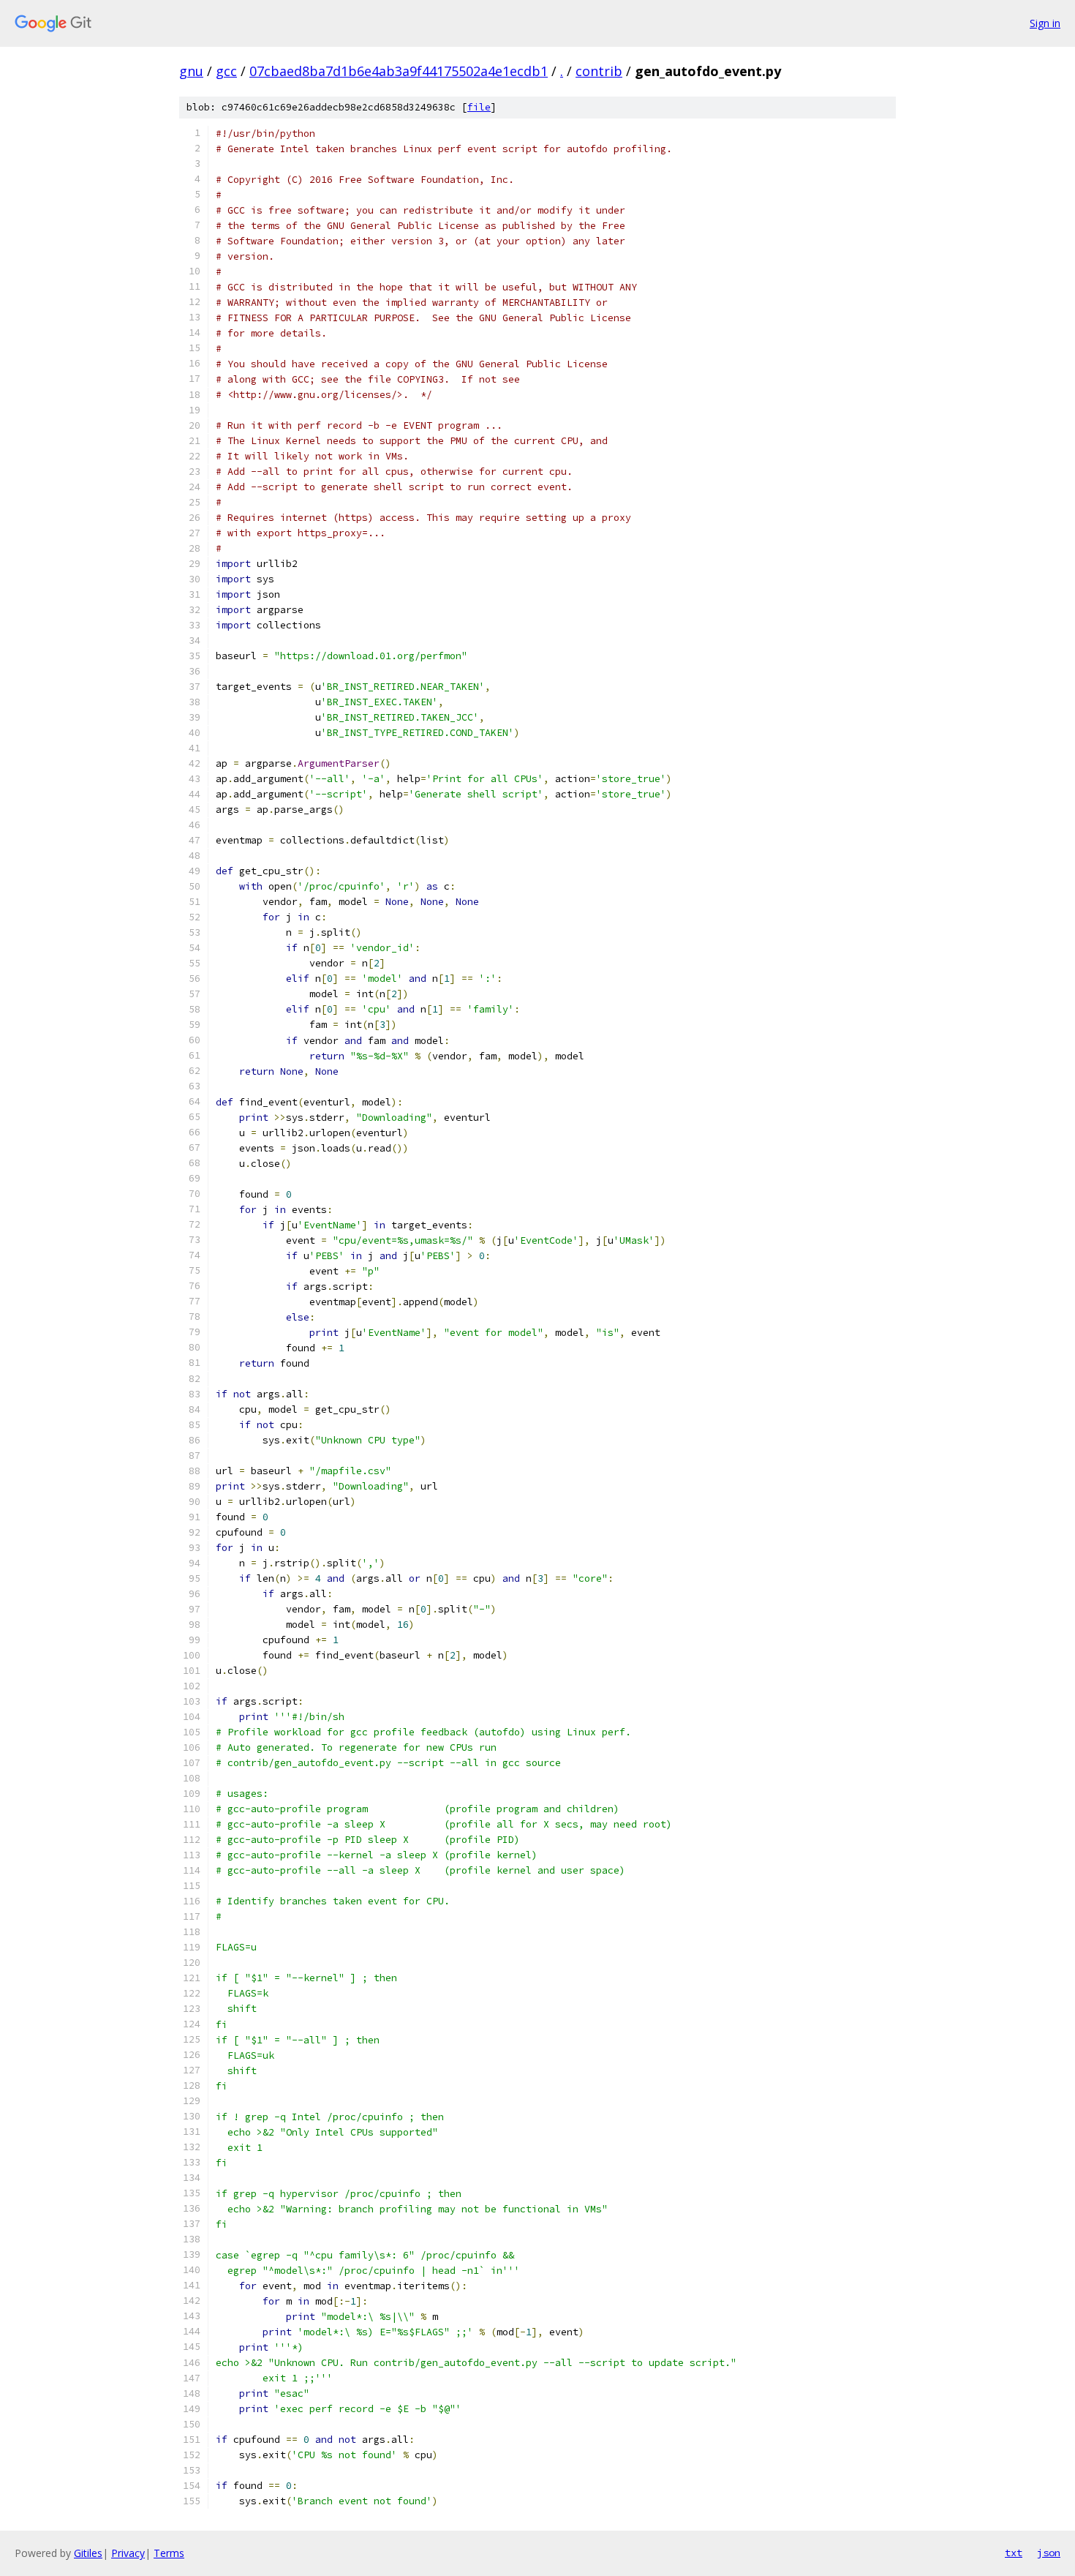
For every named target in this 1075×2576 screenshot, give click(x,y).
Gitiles (88, 2553)
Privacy (128, 2553)
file (479, 107)
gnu (191, 71)
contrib (599, 71)
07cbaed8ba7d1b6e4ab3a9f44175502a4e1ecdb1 (399, 71)
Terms (169, 2553)
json (1049, 2553)
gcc (226, 71)
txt (1014, 2553)
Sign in (1045, 23)
